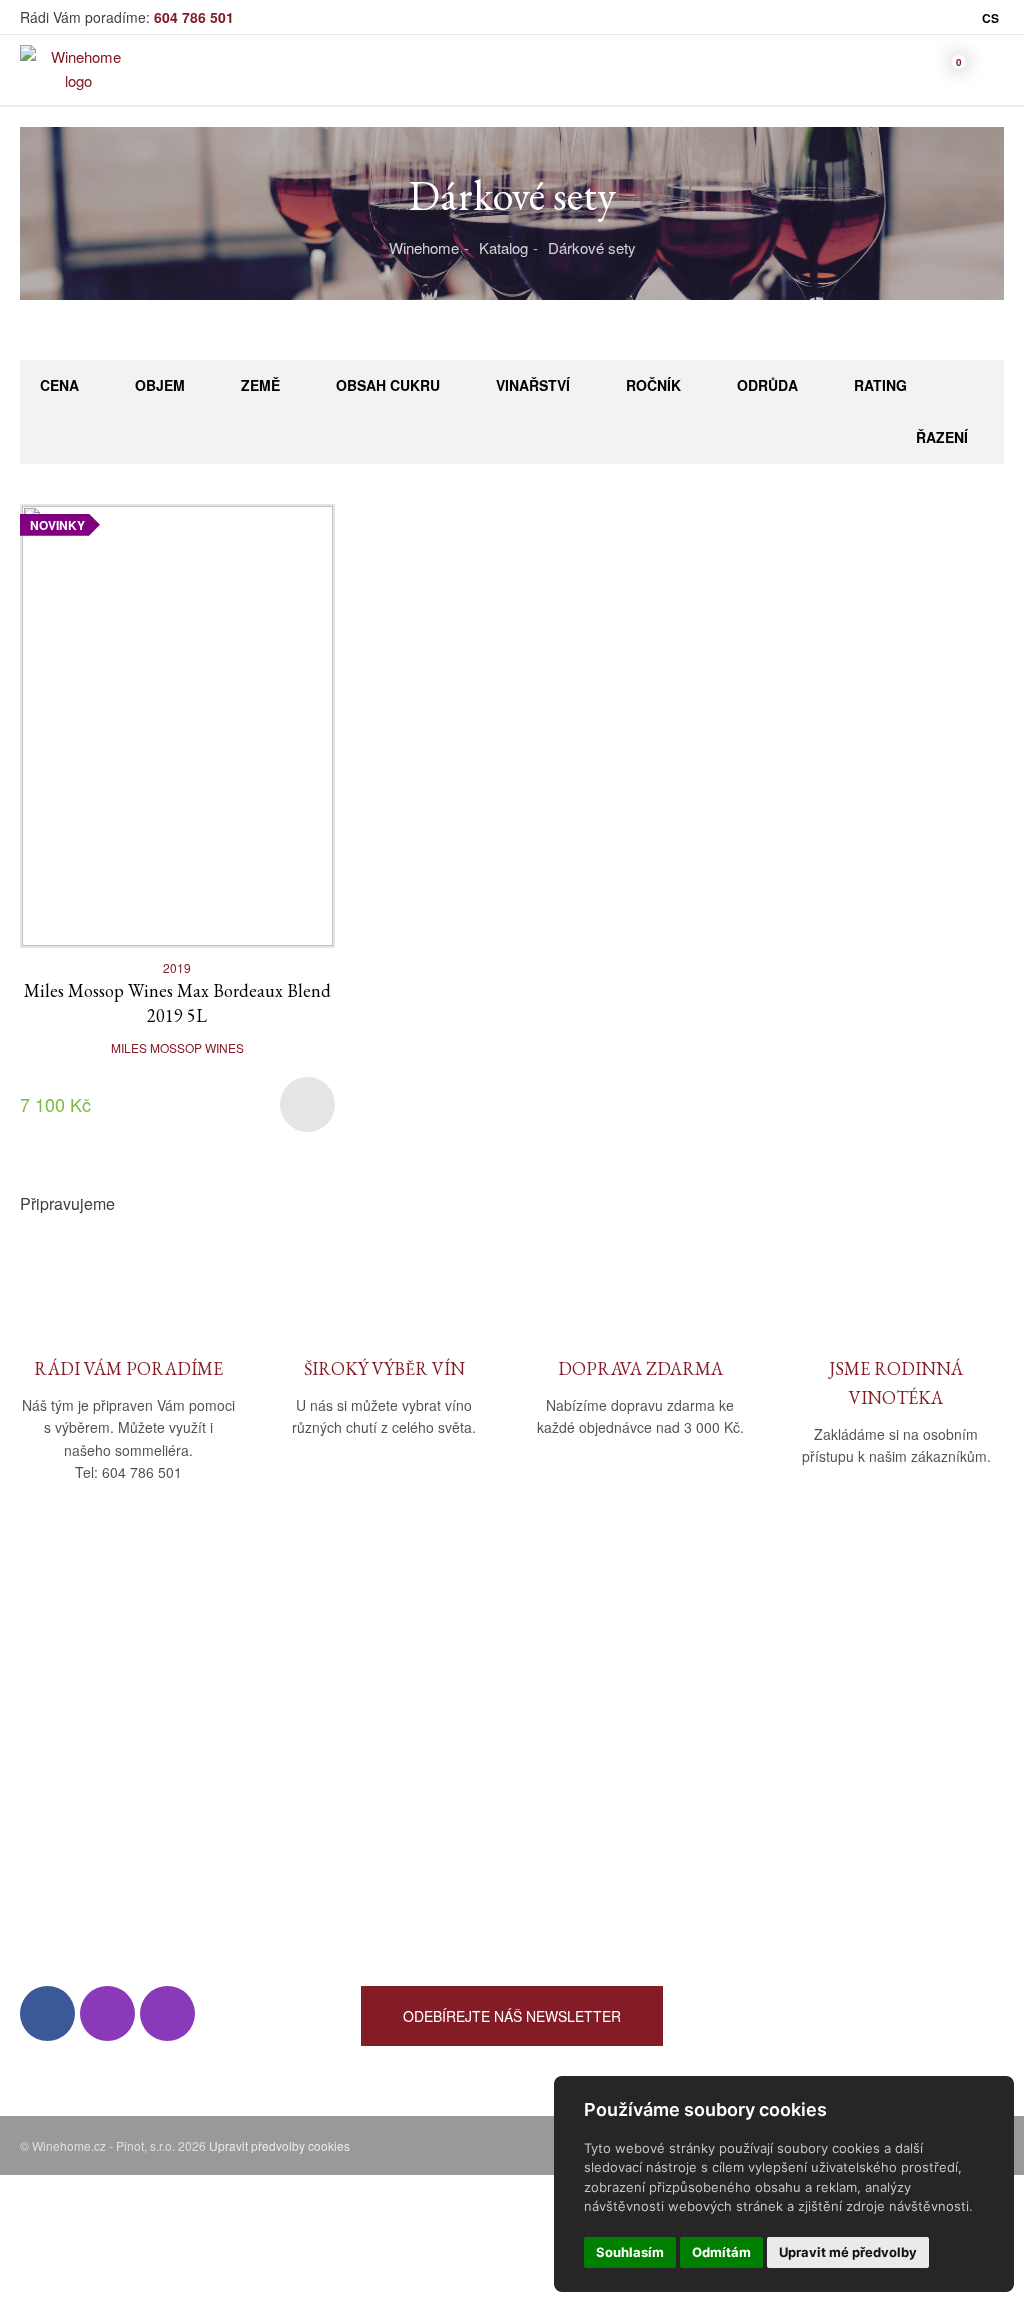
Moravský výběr (756, 1762)
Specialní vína (749, 1849)
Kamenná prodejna (81, 1733)
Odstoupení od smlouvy (439, 1820)
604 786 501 (194, 17)
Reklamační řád (413, 1762)
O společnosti (65, 1704)
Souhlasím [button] (630, 2252)
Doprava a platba (416, 1733)
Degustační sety (756, 1878)
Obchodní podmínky (427, 1704)
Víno (718, 1704)
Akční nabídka (750, 1791)
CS (990, 18)
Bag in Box (738, 1733)
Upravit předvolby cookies (279, 2145)
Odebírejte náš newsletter (512, 2016)
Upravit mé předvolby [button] (848, 2252)
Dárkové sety (592, 247)
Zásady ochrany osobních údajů (465, 1791)
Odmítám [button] (721, 2252)
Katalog (503, 247)
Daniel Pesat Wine (763, 1907)
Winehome (424, 247)
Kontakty (49, 1762)
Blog (34, 1791)
